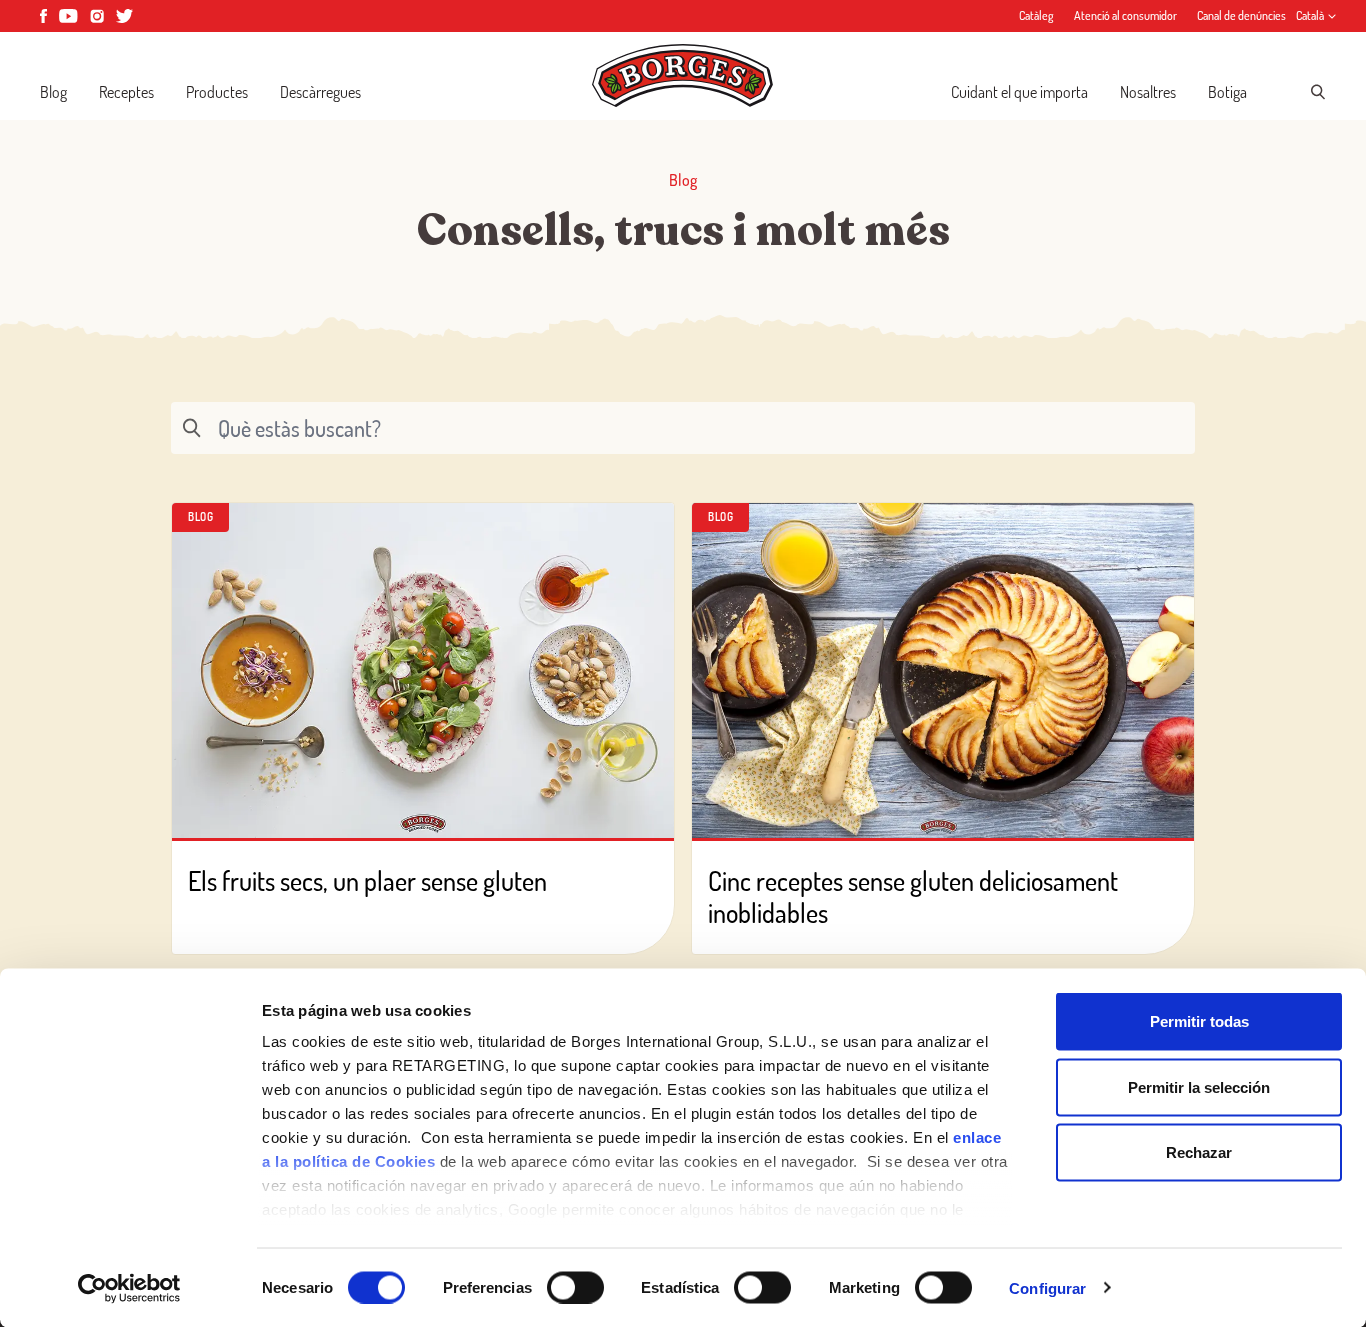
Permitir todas (1199, 1021)
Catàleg (1036, 15)
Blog (53, 92)
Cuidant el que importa (1019, 92)
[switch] (575, 1287)
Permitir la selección (1199, 1086)
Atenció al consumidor (1125, 15)
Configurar (1047, 1287)
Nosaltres (1148, 92)
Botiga (1227, 92)
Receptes (126, 92)
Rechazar (1199, 1152)
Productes (217, 92)
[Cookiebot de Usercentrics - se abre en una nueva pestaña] (129, 1288)
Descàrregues (320, 92)
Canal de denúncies (1241, 15)
